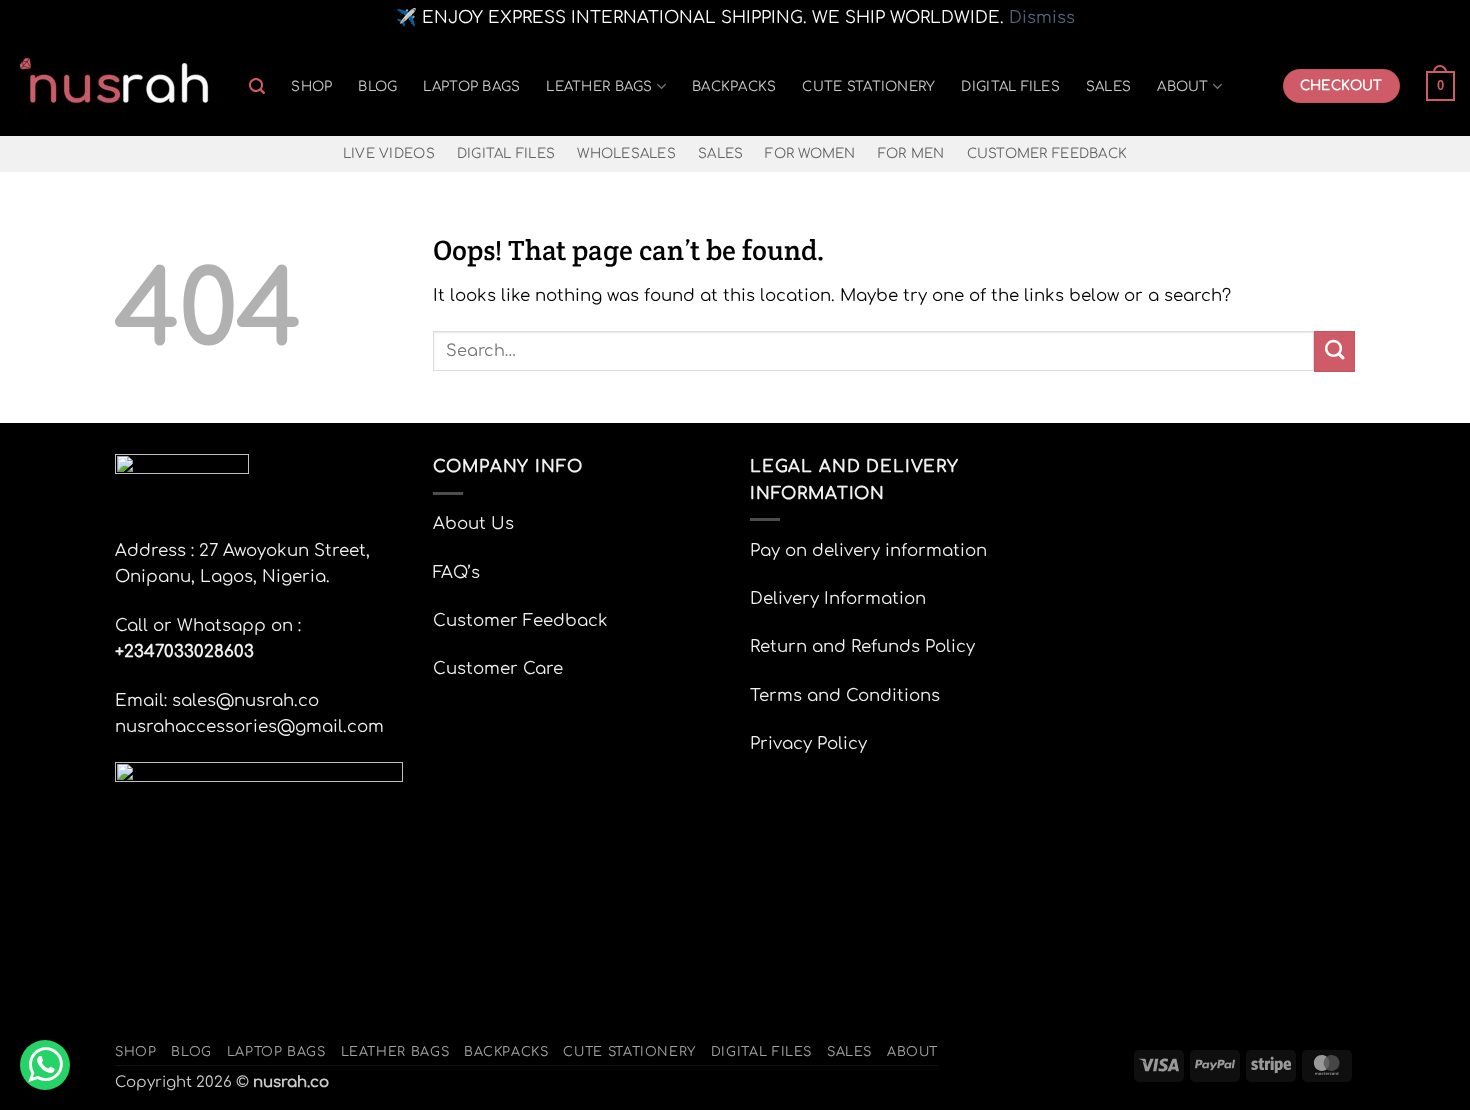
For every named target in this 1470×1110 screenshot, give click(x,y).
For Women (810, 153)
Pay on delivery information (868, 550)
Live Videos (389, 153)
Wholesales (626, 153)
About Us (473, 523)
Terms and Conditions (845, 695)
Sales (1108, 86)
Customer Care (498, 668)
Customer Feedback (1047, 153)
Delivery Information (838, 598)
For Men (911, 153)
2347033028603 (189, 651)
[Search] (257, 86)
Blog (377, 86)
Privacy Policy (808, 743)
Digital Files (1010, 86)
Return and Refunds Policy (862, 646)
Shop (311, 86)
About (1182, 86)
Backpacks (734, 86)
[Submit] (1334, 351)
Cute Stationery (868, 86)
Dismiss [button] (1042, 17)
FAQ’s (456, 572)
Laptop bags (471, 86)
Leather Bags (599, 86)
